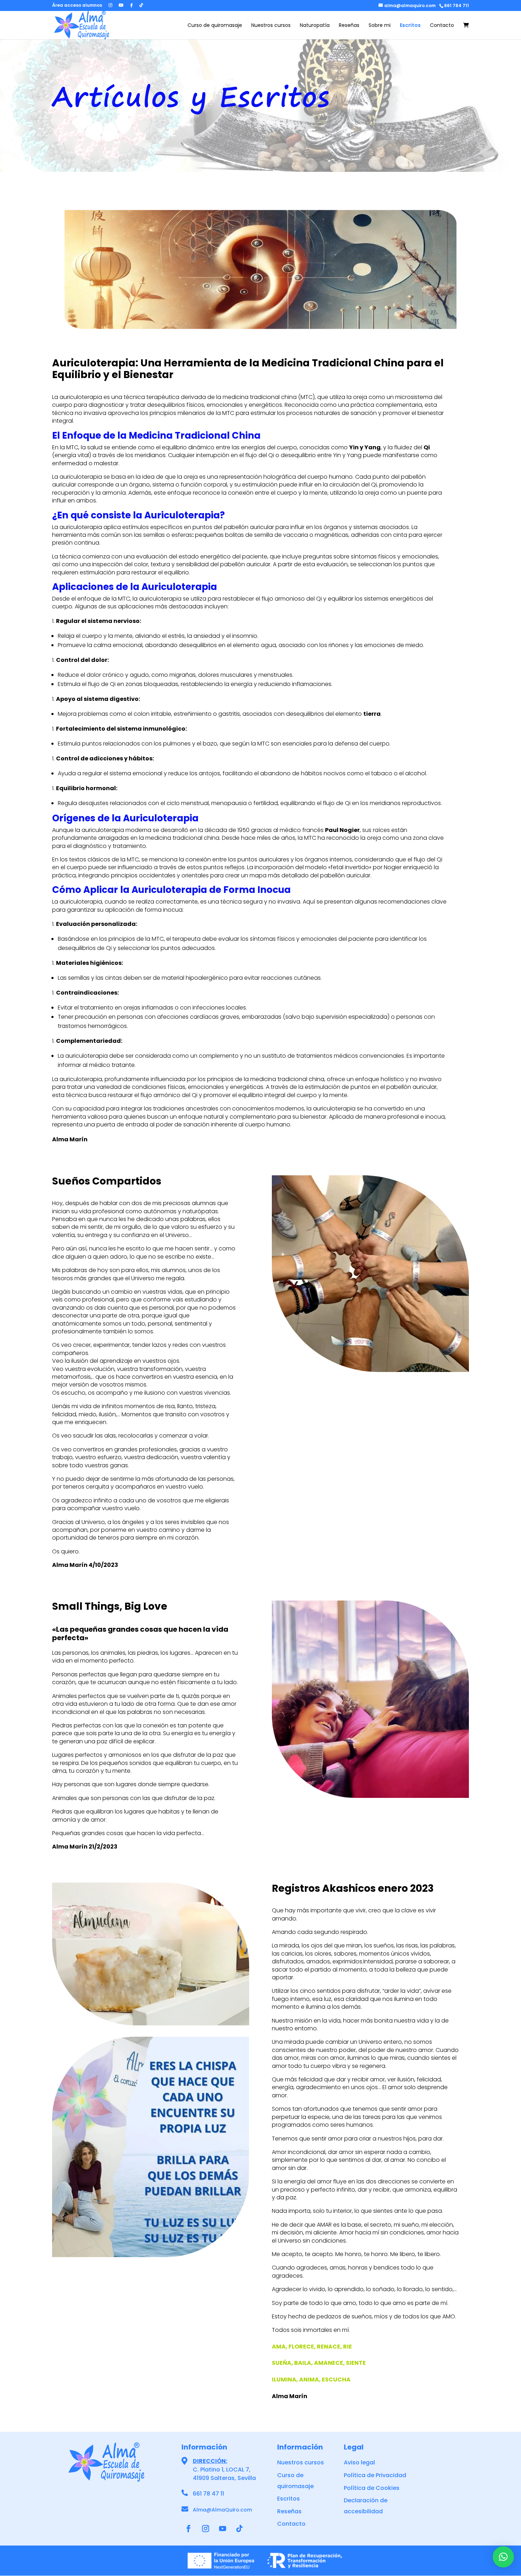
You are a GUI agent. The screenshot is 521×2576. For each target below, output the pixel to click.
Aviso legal (359, 2462)
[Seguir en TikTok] (240, 2529)
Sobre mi (380, 26)
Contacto (442, 26)
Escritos (410, 26)
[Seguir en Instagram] (206, 2529)
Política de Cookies (372, 2488)
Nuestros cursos (271, 26)
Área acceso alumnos (77, 6)
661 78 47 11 (208, 2494)
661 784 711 (456, 5)
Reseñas (349, 26)
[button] (503, 2557)
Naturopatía (315, 26)
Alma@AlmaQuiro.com (222, 2510)
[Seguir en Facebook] (189, 2529)
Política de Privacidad (375, 2475)
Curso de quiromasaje (215, 26)
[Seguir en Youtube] (223, 2529)
